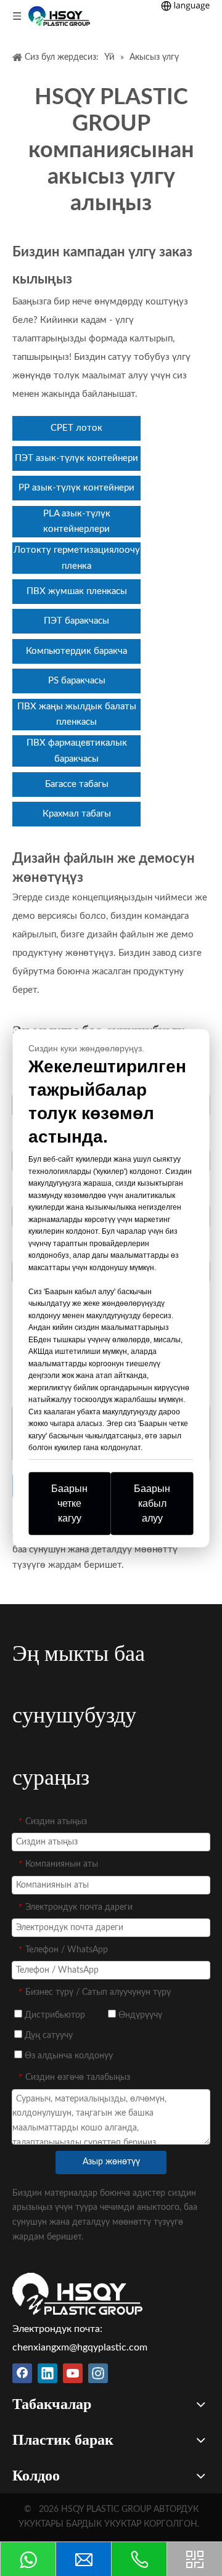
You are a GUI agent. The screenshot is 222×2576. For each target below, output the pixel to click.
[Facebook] (22, 2373)
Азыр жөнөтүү (111, 2162)
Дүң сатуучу (47, 2036)
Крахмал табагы (77, 814)
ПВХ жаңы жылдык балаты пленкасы (77, 715)
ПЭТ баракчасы (76, 621)
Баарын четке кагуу (69, 1503)
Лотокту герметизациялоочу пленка (77, 558)
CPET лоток (76, 428)
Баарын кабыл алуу (152, 1503)
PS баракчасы (77, 681)
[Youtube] (73, 2373)
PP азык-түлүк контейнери (76, 488)
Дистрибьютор (54, 2015)
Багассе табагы (77, 784)
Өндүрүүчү (139, 2015)
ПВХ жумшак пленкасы (77, 591)
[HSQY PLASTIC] (77, 2294)
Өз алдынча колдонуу (68, 2056)
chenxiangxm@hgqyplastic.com (80, 2347)
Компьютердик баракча (76, 651)
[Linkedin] (47, 2373)
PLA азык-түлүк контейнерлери (77, 522)
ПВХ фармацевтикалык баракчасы (77, 751)
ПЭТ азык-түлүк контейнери (76, 458)
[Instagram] (98, 2373)
